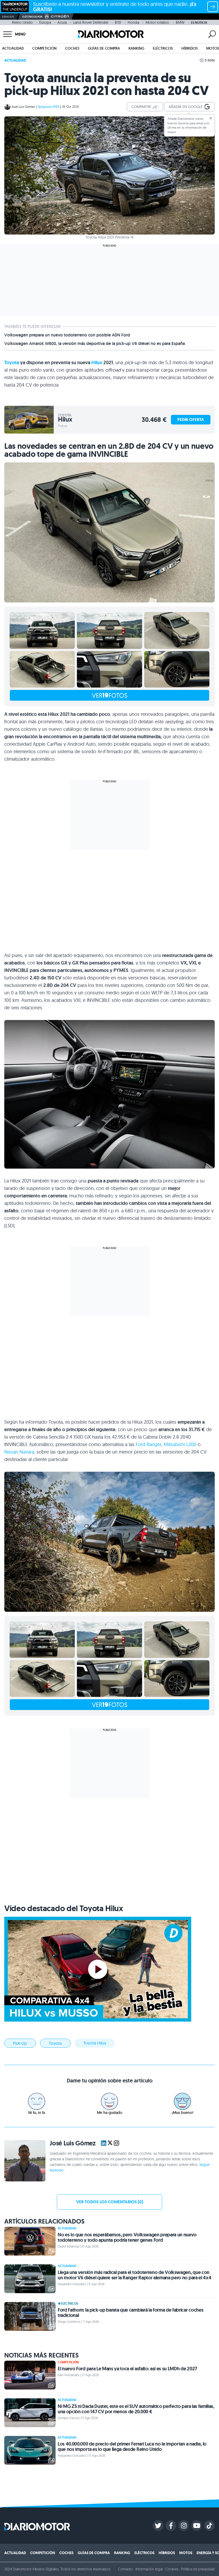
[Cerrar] (211, 118)
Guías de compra (104, 48)
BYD (118, 22)
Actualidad (13, 48)
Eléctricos (163, 48)
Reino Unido (22, 22)
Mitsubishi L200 (180, 1444)
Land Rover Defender (91, 22)
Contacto (125, 2569)
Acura (62, 22)
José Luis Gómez (24, 107)
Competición (44, 48)
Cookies (172, 2569)
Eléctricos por (32, 17)
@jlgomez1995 (49, 107)
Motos (213, 48)
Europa (45, 22)
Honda (133, 22)
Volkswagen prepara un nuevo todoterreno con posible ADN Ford (67, 335)
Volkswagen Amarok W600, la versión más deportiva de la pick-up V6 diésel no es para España (95, 344)
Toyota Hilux (95, 2043)
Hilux (97, 363)
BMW (180, 22)
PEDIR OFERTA (191, 420)
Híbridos (189, 48)
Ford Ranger (148, 1444)
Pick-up (20, 2043)
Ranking (136, 48)
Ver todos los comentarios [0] (109, 2202)
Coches (72, 48)
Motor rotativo (157, 22)
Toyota (12, 363)
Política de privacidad (198, 2569)
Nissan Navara (19, 1452)
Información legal (149, 2569)
